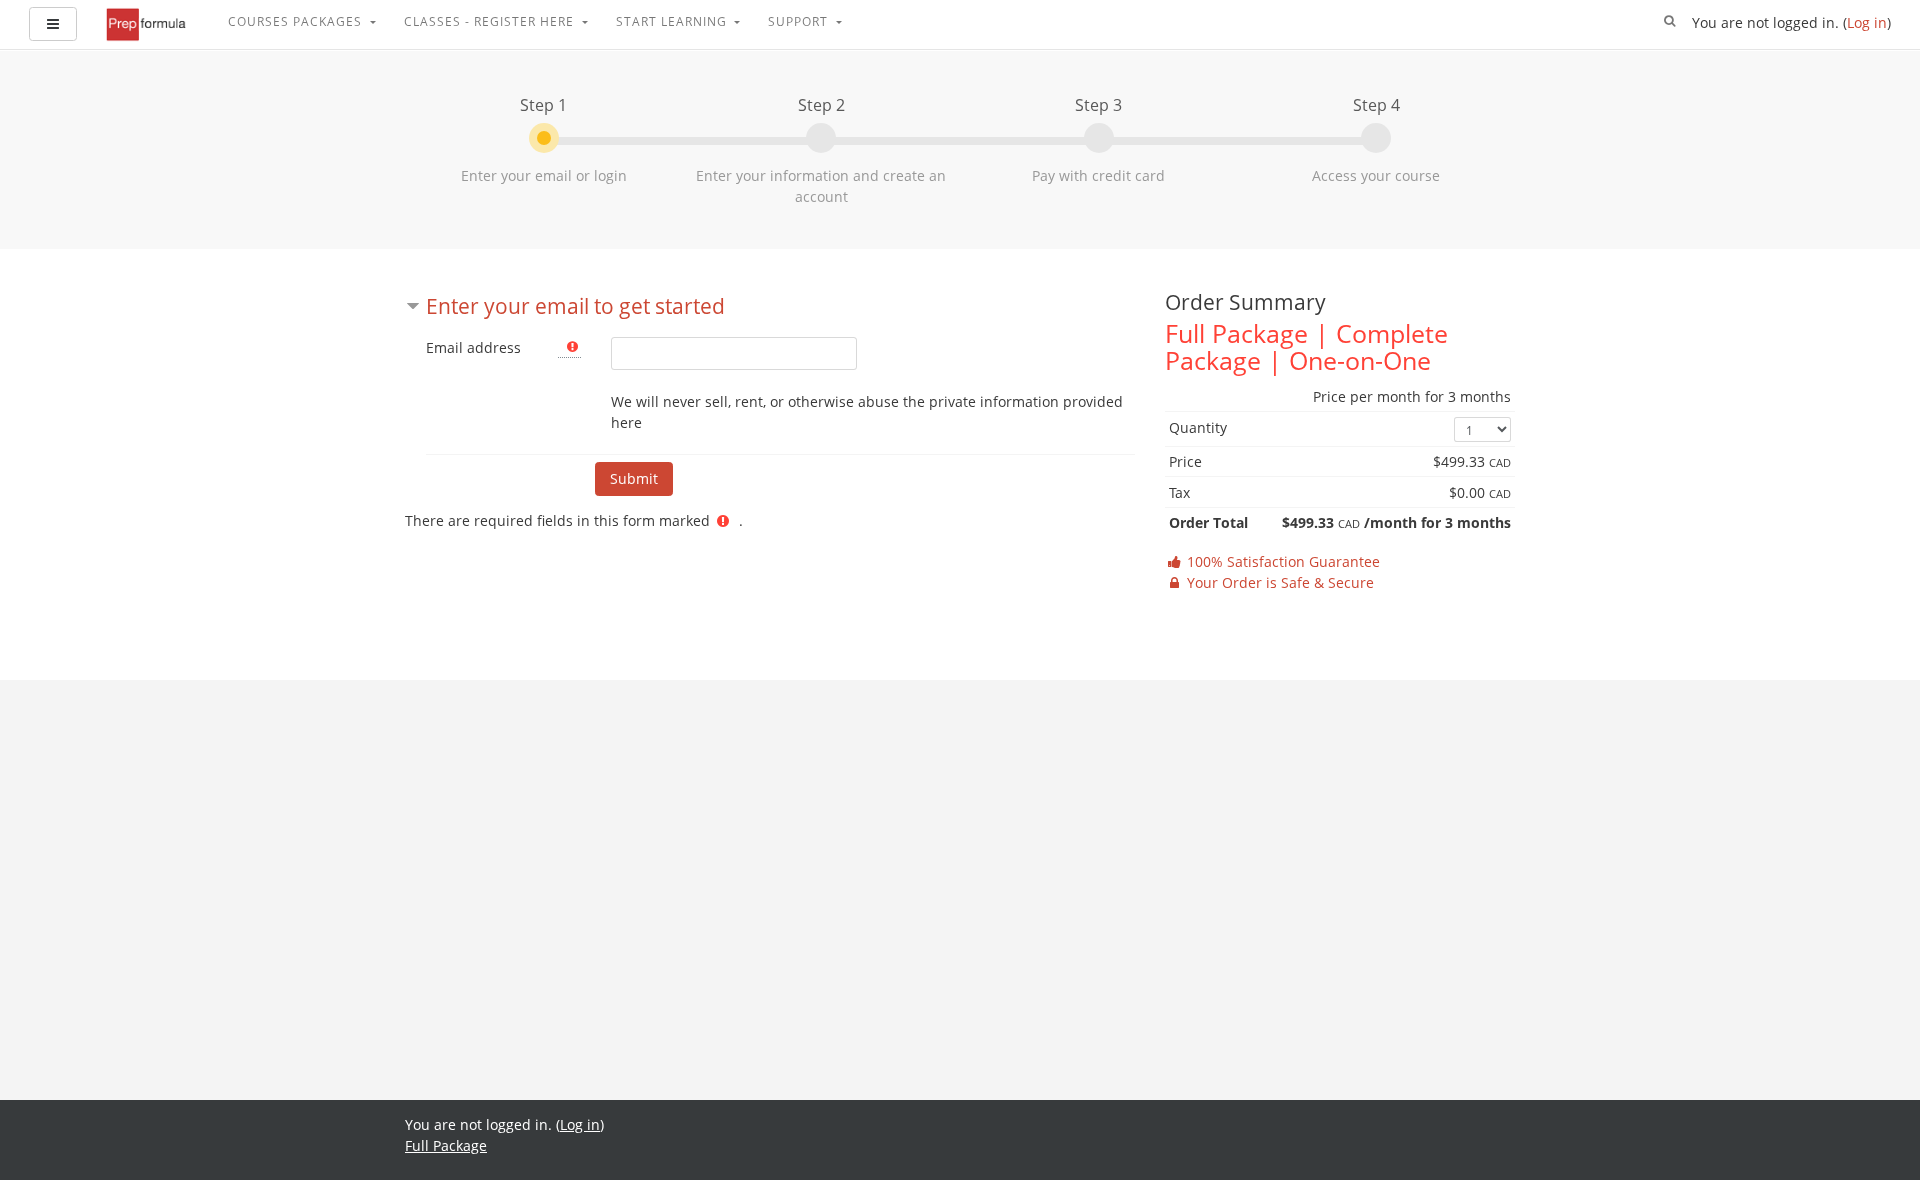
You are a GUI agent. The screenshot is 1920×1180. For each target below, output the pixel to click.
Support (800, 21)
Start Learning (673, 21)
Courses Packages (297, 21)
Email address (473, 347)
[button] (1670, 22)
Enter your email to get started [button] (575, 306)
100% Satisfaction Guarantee (1281, 561)
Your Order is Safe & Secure (1278, 582)
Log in (1867, 22)
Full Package (446, 1145)
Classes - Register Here (491, 21)
